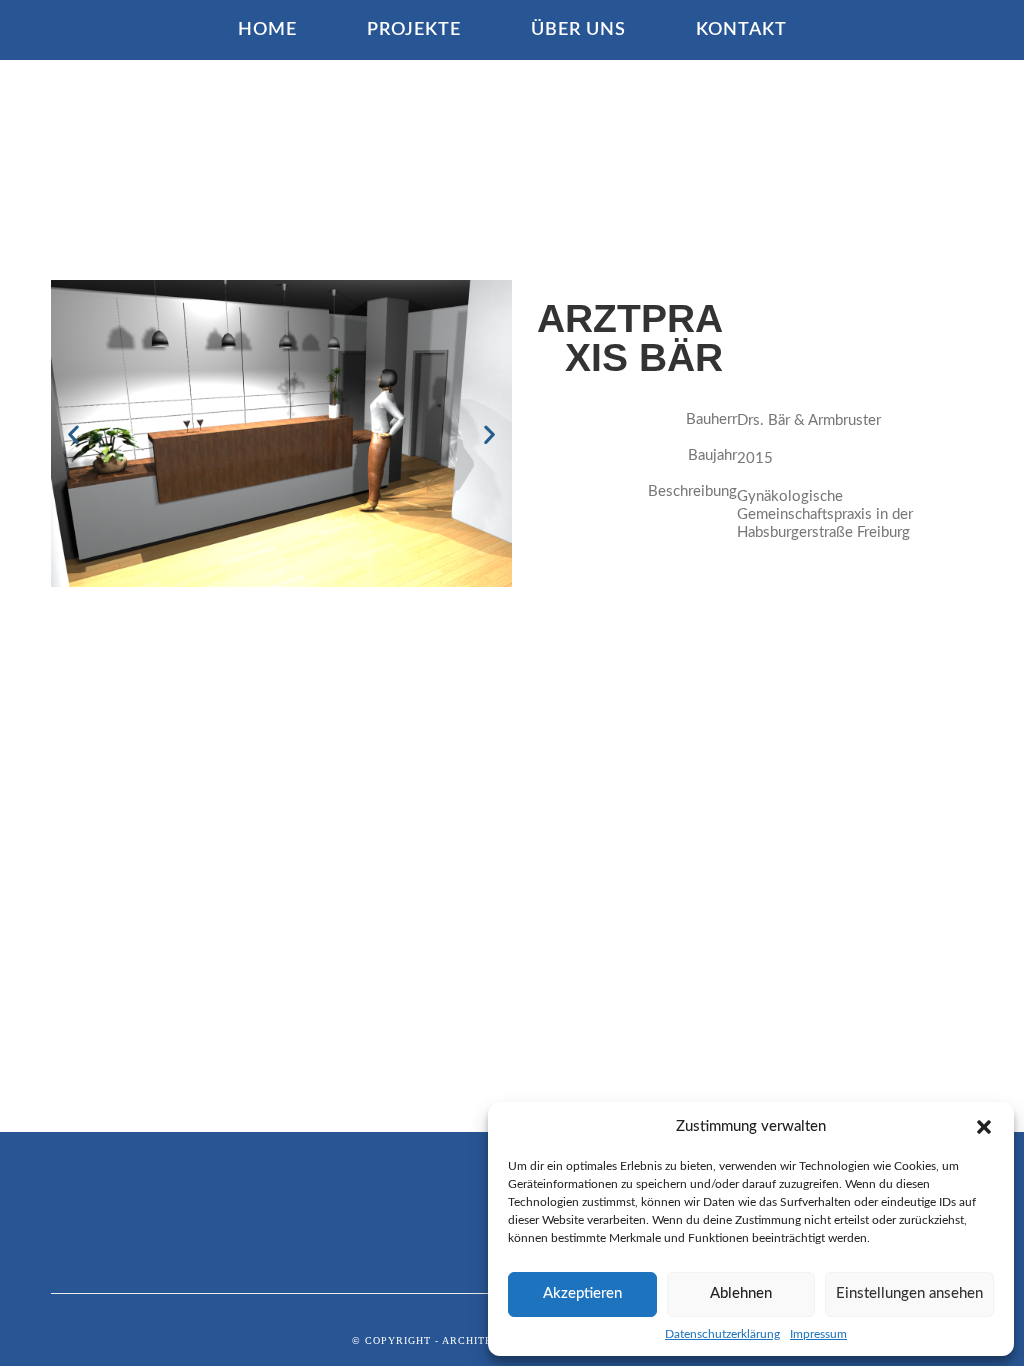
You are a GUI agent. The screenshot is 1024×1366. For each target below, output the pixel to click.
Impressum (818, 1334)
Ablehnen (741, 1293)
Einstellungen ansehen (909, 1293)
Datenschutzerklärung (722, 1334)
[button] (984, 1127)
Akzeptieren (582, 1293)
